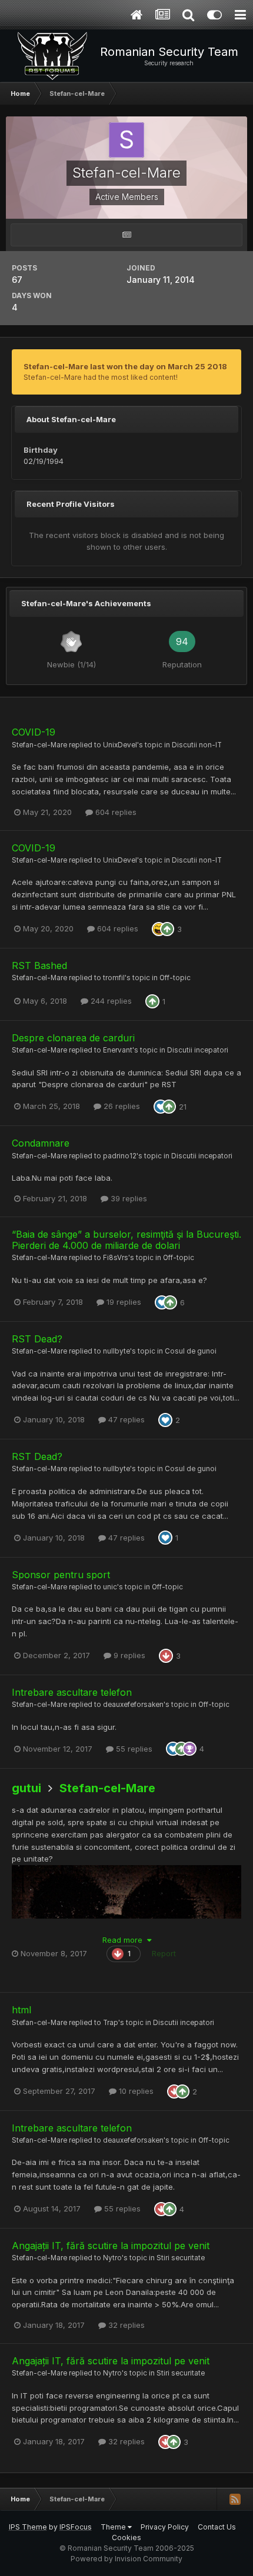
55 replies (133, 1749)
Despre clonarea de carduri (73, 1038)
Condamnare (41, 1143)
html (21, 2010)
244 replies (110, 1001)
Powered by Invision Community (126, 2559)
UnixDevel (120, 745)
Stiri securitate (181, 2258)
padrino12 (120, 1156)
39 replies (128, 1198)
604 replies (115, 812)
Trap (111, 2023)
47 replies (125, 1419)
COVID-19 (34, 732)
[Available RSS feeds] (235, 2499)
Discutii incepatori (198, 1050)
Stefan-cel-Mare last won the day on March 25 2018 (125, 366)
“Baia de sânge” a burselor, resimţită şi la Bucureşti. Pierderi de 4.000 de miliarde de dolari (126, 1240)
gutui (26, 1788)
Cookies (126, 2537)
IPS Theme (28, 2527)
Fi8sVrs (116, 1258)
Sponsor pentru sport (61, 1575)
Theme (114, 2527)
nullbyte (116, 1351)
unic (110, 1587)
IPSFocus (76, 2527)
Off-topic (175, 978)
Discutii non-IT (197, 745)
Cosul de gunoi (191, 1351)
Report (164, 1953)
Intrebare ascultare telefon (72, 1692)
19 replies (123, 1302)
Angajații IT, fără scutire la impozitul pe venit (111, 2246)
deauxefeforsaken (133, 1705)
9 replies (128, 1655)
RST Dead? (37, 1339)
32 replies (125, 2325)
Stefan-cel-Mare (39, 745)
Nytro (112, 2258)
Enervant (118, 1050)
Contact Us (217, 2527)
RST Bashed (39, 965)
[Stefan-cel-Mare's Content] (126, 235)
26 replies (121, 1106)
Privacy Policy (165, 2527)
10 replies (135, 2091)
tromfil (114, 978)
